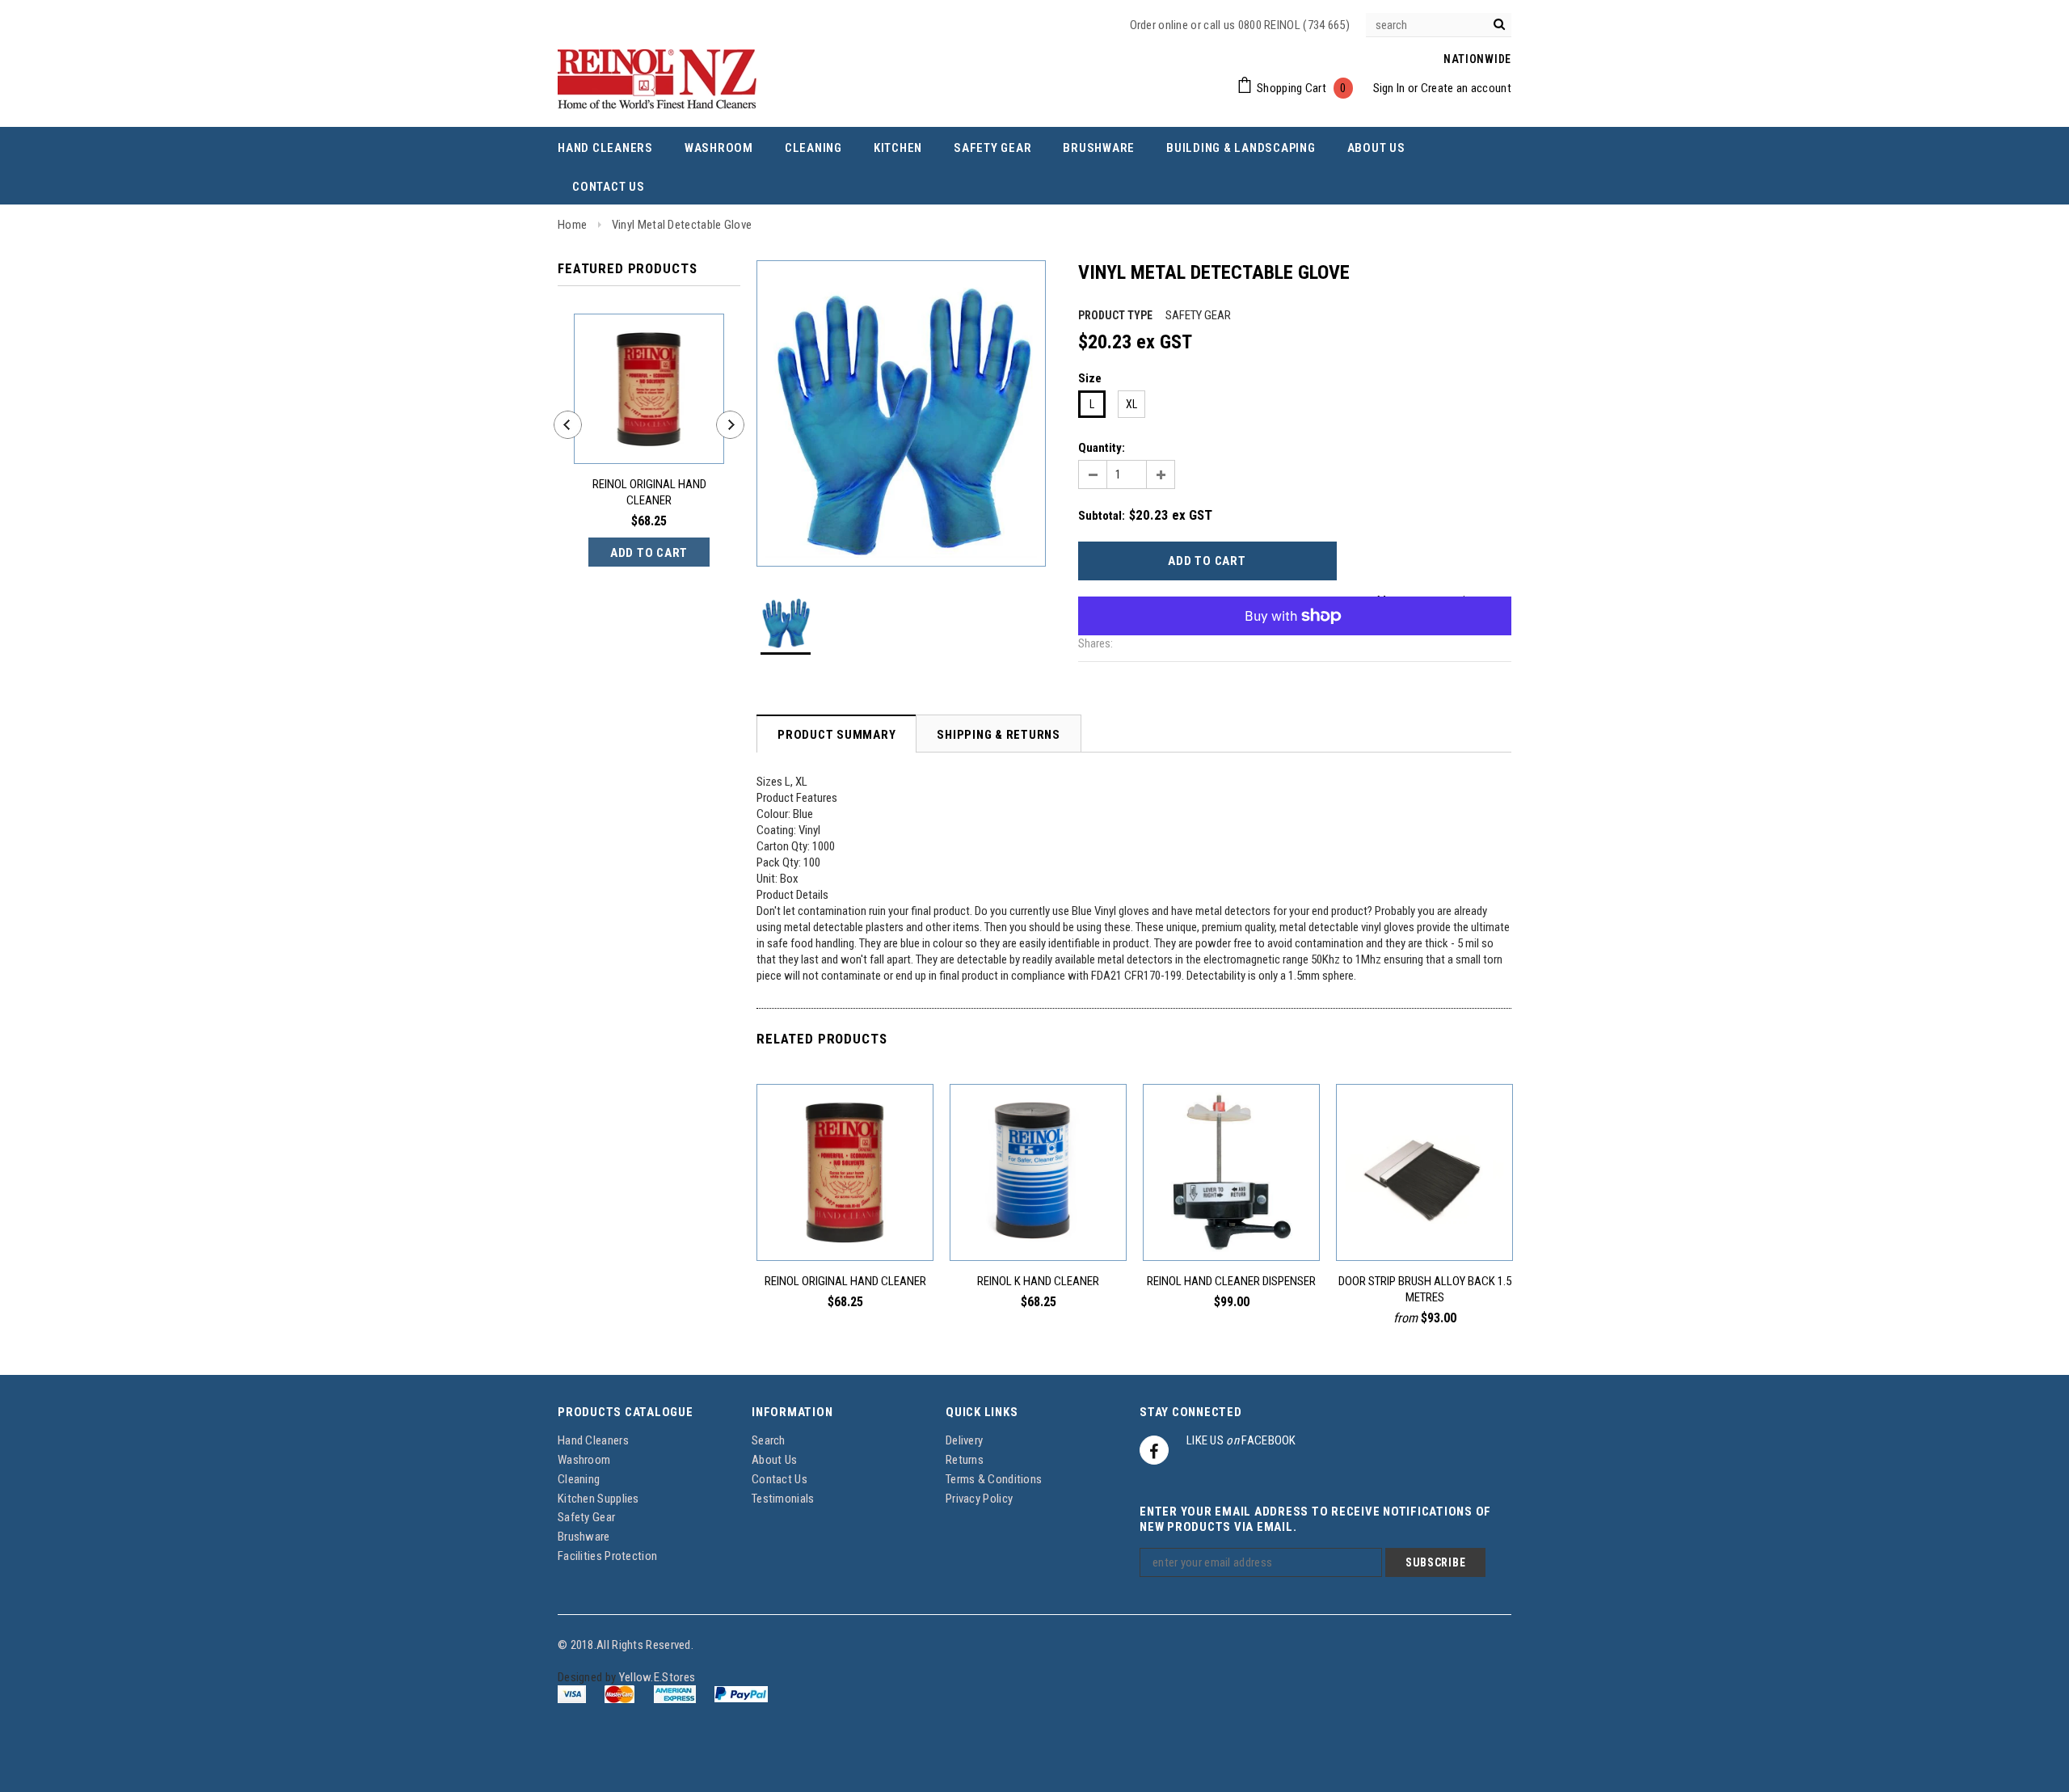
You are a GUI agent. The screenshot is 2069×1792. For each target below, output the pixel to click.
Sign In (1389, 88)
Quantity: (1102, 448)
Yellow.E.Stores (657, 1677)
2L (845, 1224)
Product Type (1115, 315)
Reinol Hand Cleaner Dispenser (1231, 1281)
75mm (1391, 1224)
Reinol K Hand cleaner (1038, 1281)
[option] (901, 413)
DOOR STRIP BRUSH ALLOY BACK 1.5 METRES (1425, 1289)
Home (572, 225)
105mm (1420, 1224)
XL (1131, 404)
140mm (1452, 1224)
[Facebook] (1154, 1450)
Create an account (1466, 88)
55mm (1363, 1224)
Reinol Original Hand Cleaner (649, 492)
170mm (1483, 1224)
